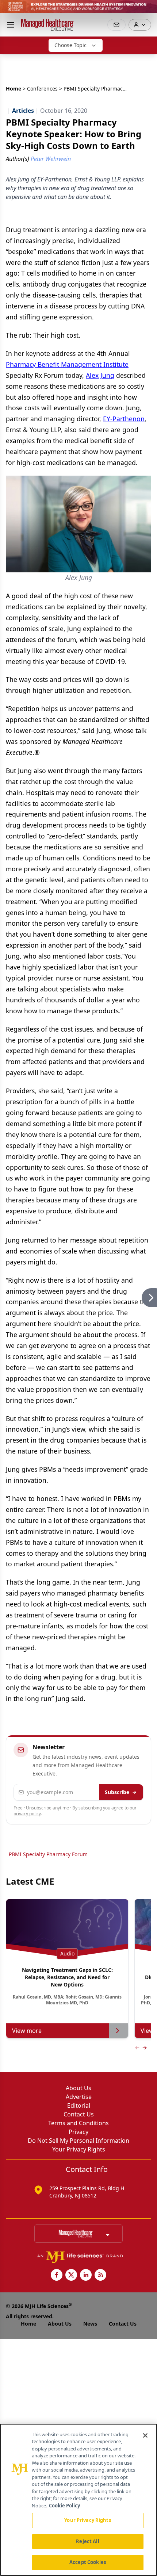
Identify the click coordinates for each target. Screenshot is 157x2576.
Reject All (87, 2541)
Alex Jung (100, 375)
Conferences (42, 89)
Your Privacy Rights (79, 2149)
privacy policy (27, 1814)
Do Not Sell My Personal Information (78, 2141)
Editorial (79, 2105)
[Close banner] (148, 9)
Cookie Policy (64, 2506)
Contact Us (79, 2114)
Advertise (79, 2097)
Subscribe (117, 1792)
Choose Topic (70, 45)
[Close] (145, 2435)
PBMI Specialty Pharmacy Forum (48, 1854)
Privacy (78, 2132)
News (90, 2324)
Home (14, 89)
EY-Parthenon (124, 419)
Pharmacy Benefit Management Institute (67, 364)
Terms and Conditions (78, 2123)
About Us (78, 2088)
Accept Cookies (88, 2562)
